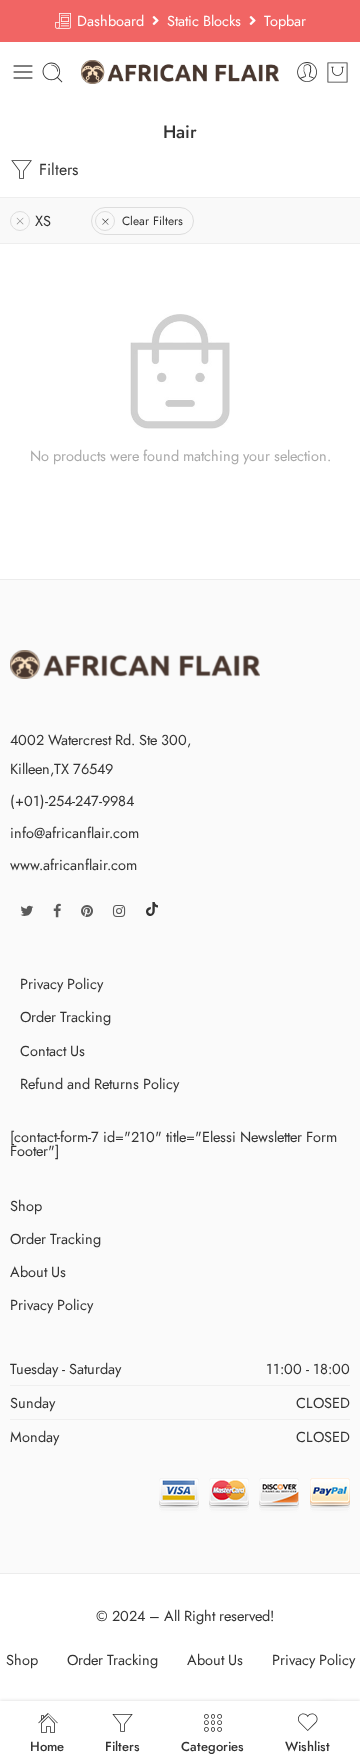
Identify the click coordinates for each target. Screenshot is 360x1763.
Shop (26, 1205)
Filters (56, 169)
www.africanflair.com (73, 864)
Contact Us (52, 1050)
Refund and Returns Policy (99, 1083)
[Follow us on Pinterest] (87, 910)
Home (47, 1745)
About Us (38, 1271)
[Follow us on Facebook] (57, 910)
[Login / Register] (307, 72)
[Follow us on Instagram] (119, 910)
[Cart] (337, 72)
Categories (212, 1745)
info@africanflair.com (74, 832)
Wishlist (307, 1745)
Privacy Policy (61, 983)
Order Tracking (65, 1016)
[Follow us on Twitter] (26, 910)
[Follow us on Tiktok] (152, 910)
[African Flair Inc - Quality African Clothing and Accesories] (180, 72)
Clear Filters (152, 221)
